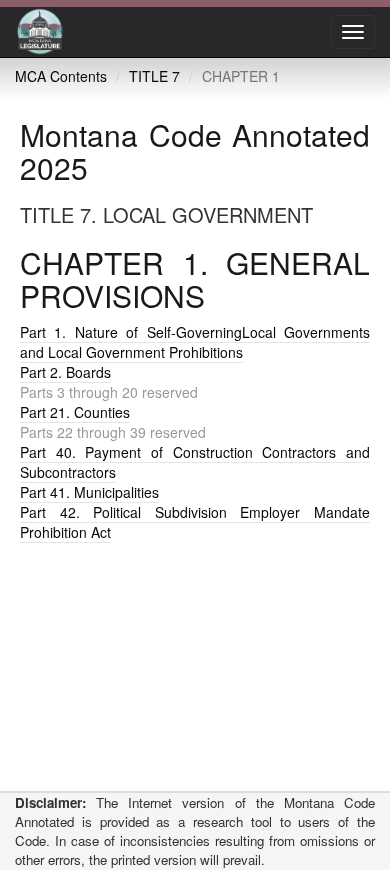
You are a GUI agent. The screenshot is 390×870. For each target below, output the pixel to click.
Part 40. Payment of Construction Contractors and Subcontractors (195, 462)
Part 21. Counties (75, 412)
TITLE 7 (154, 76)
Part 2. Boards (65, 372)
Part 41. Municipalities (89, 492)
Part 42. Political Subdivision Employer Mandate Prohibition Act (195, 522)
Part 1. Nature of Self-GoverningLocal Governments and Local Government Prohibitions (195, 342)
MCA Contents (61, 76)
